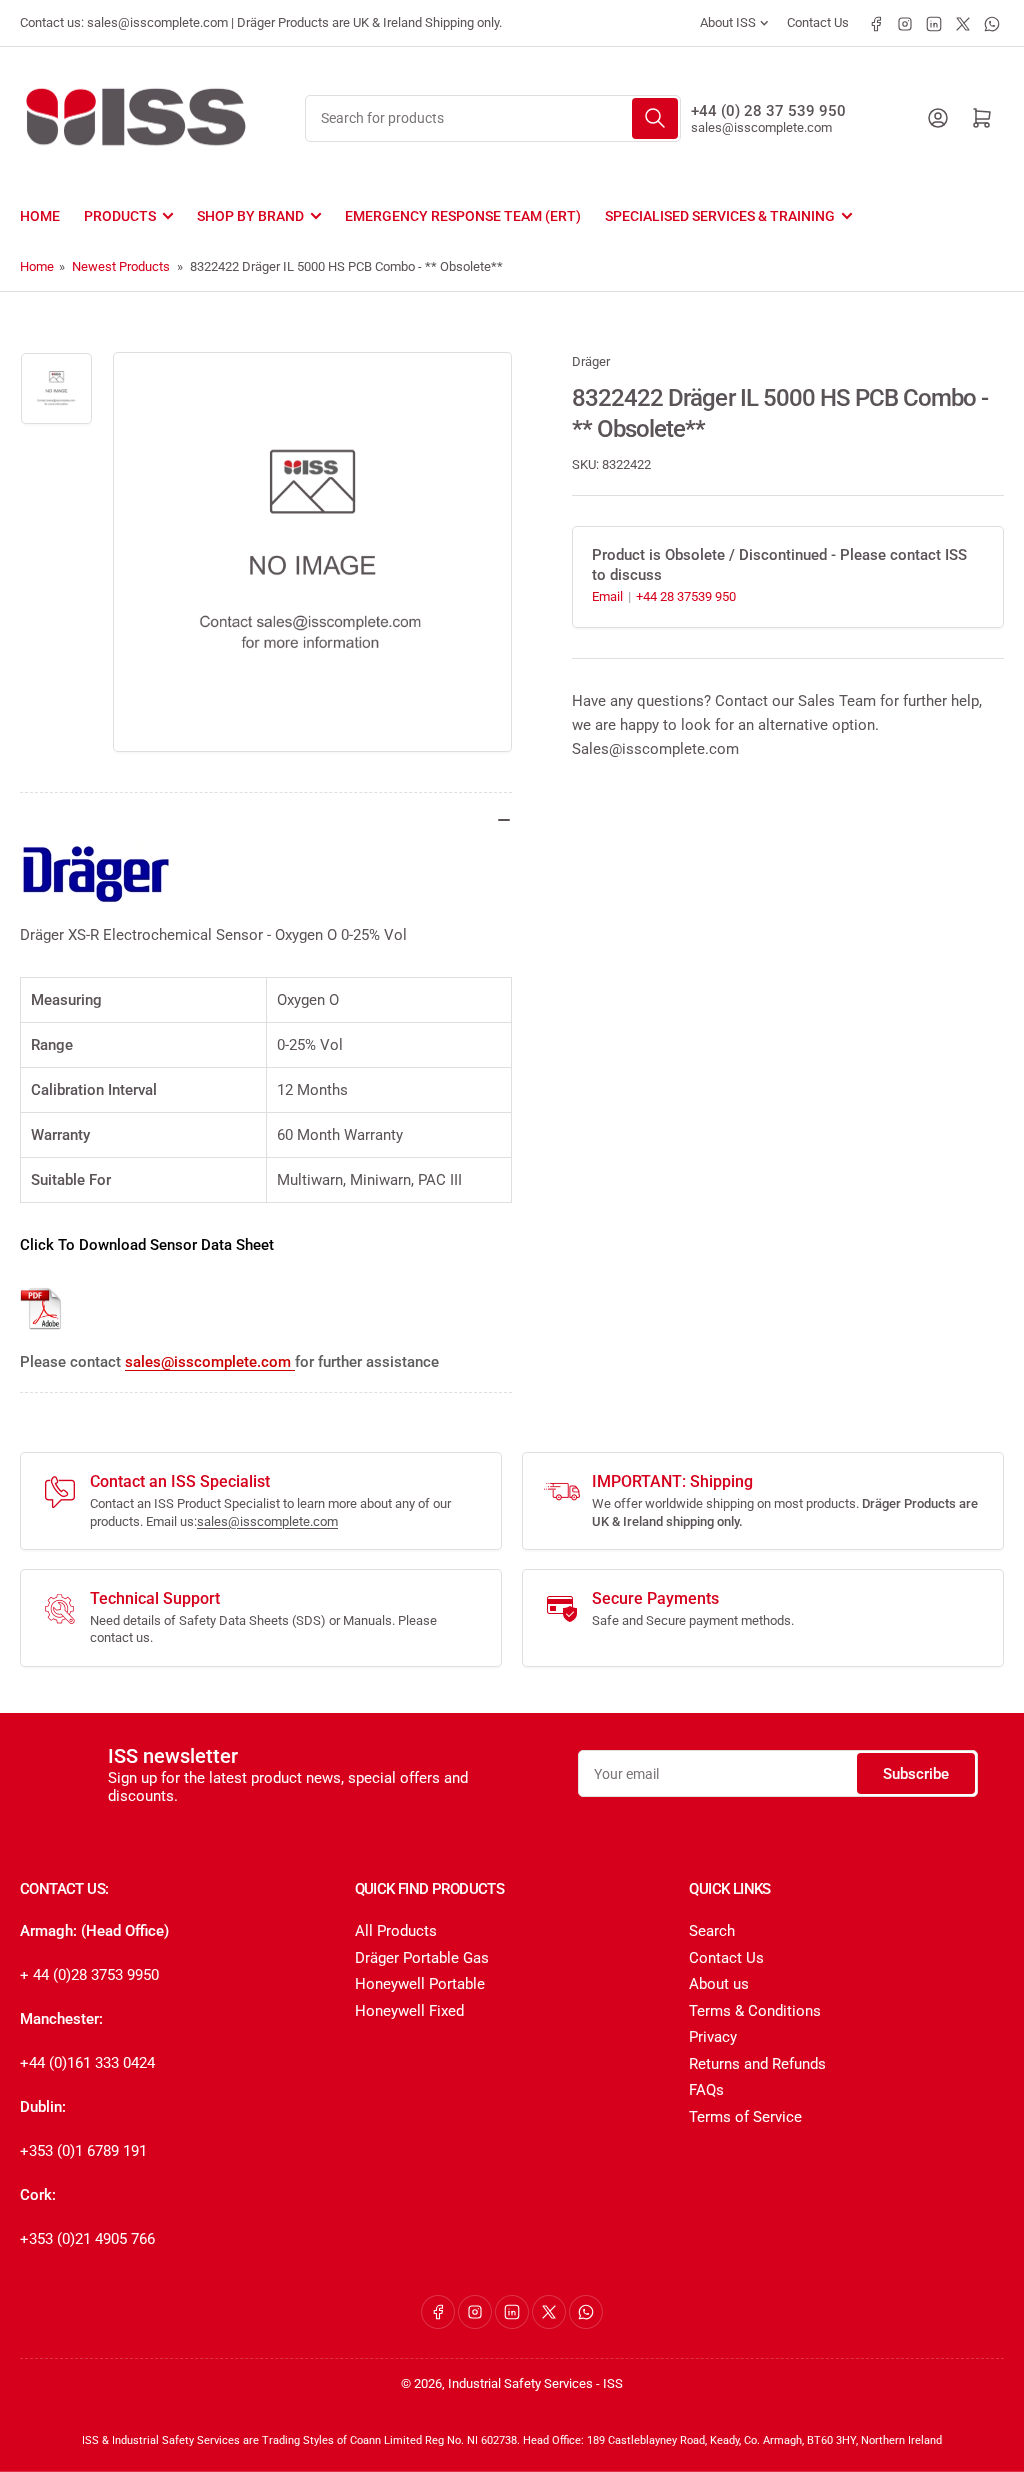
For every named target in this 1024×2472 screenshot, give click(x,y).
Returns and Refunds (757, 2064)
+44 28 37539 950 (686, 596)
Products (120, 216)
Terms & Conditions (755, 2011)
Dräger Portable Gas (422, 1958)
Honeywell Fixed (409, 2011)
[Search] (655, 118)
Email (609, 596)
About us (719, 1984)
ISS (613, 2383)
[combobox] (493, 118)
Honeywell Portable (420, 1984)
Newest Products (121, 266)
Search (712, 1931)
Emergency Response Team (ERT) (463, 216)
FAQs (706, 2090)
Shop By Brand (250, 216)
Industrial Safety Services (520, 2383)
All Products (396, 1931)
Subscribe (916, 1774)
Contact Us (818, 22)
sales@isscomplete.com (761, 127)
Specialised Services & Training (720, 216)
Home (40, 216)
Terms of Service (745, 2117)
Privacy (713, 2037)
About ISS (728, 22)
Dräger (591, 361)
